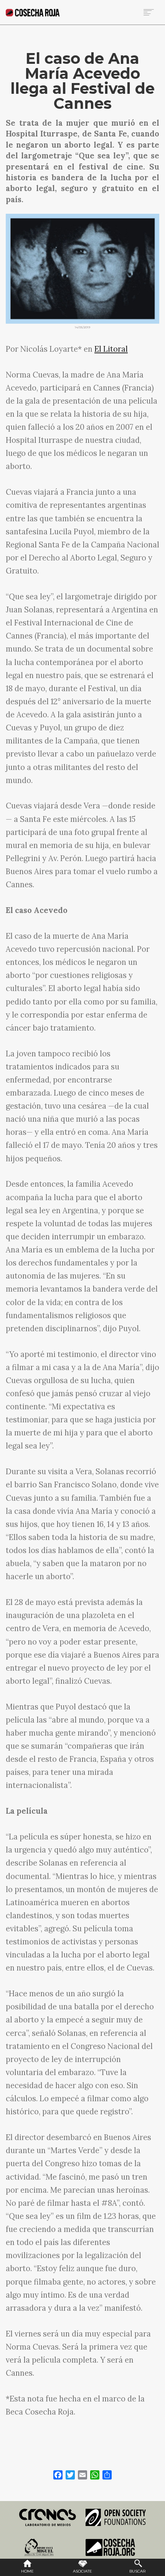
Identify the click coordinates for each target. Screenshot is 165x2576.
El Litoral (111, 349)
